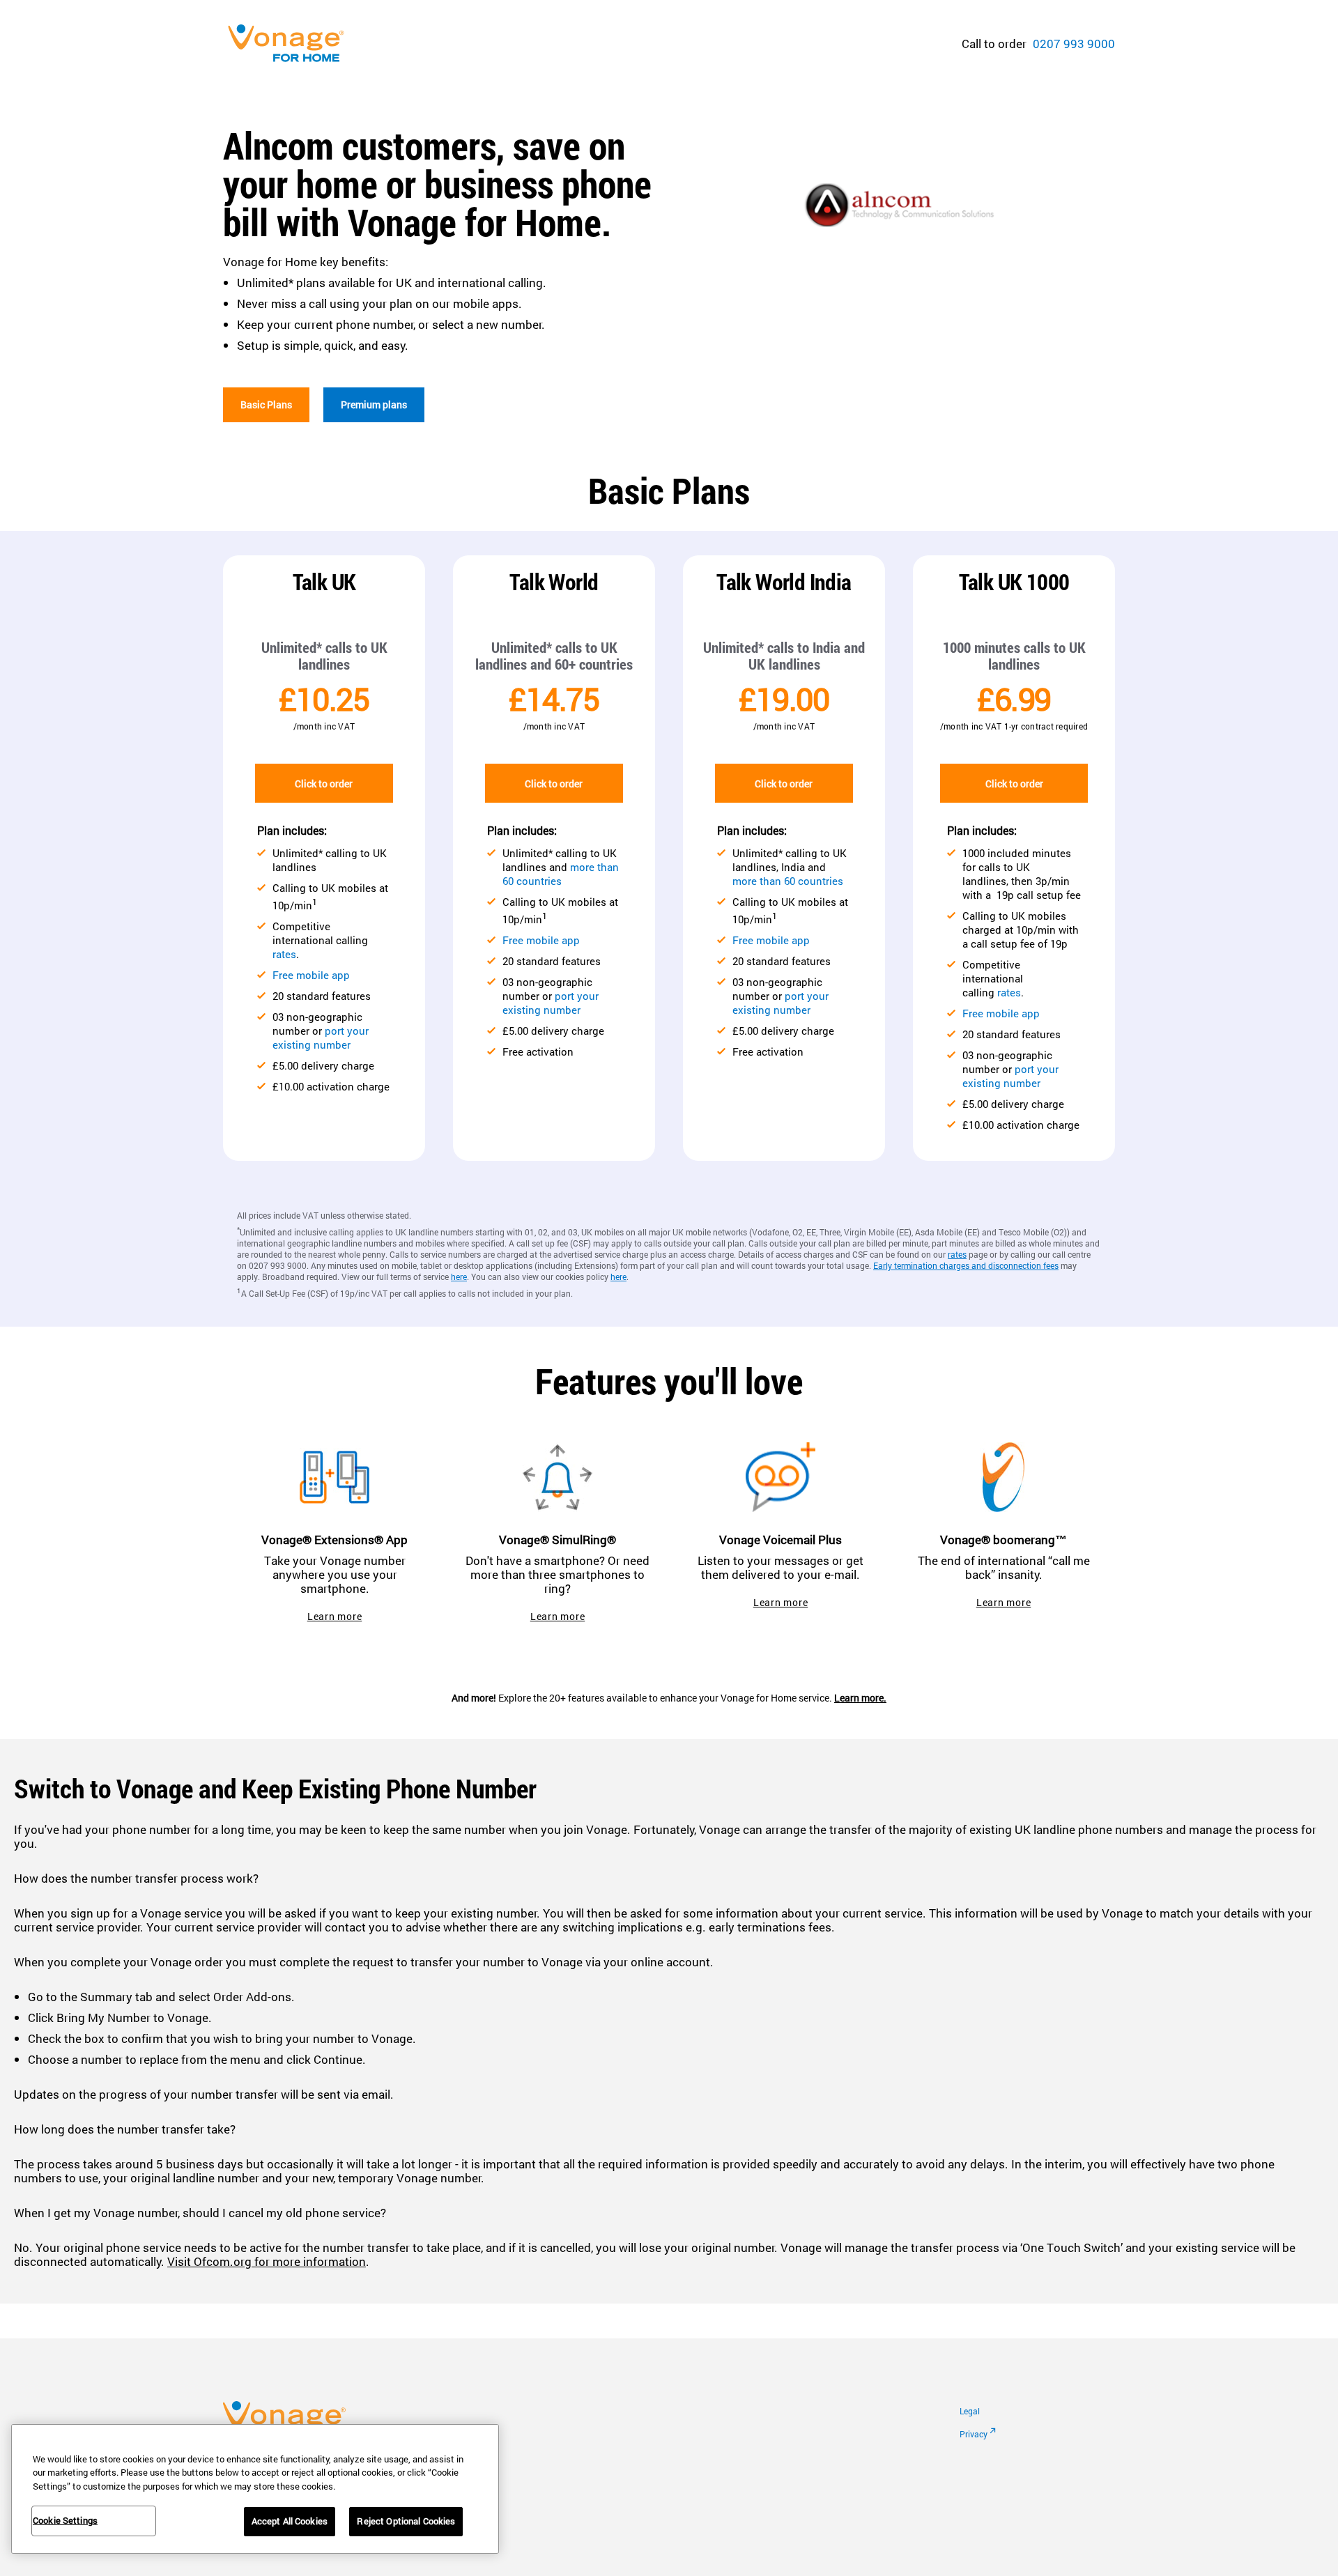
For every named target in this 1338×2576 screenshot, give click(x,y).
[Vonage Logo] (293, 44)
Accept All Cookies (290, 2521)
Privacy (974, 2434)
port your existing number (321, 1038)
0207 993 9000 (1074, 44)
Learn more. (860, 1698)
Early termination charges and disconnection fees (966, 1265)
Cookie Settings (65, 2520)
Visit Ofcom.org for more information (267, 2261)
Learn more (335, 1616)
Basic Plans (266, 404)
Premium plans (374, 404)
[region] (255, 2489)
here (459, 1277)
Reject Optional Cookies (406, 2521)
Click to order (324, 784)
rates (284, 954)
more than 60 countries (561, 874)
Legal (970, 2411)
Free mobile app (311, 975)
